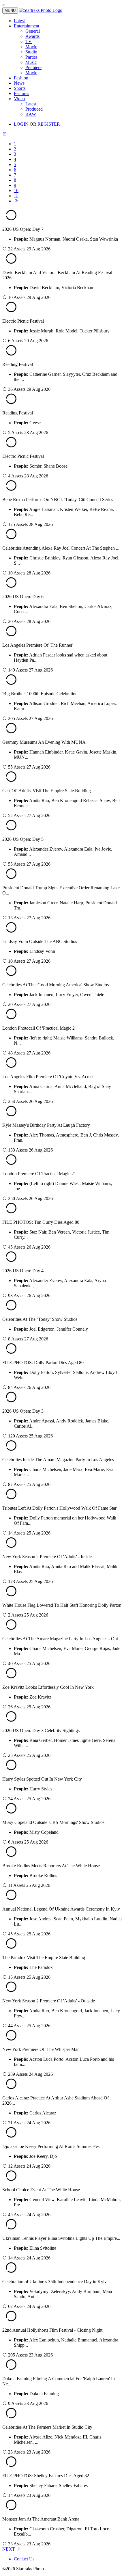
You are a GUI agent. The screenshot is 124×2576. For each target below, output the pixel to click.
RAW (31, 114)
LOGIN (21, 124)
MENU (10, 11)
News (19, 83)
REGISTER (49, 124)
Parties (31, 57)
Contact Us (24, 2559)
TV (29, 41)
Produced (34, 109)
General (33, 31)
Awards (32, 36)
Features (21, 93)
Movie (31, 47)
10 (16, 190)
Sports (20, 88)
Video (19, 99)
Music (31, 62)
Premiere (33, 67)
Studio (31, 52)
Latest (19, 21)
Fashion (21, 78)
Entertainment (27, 26)
